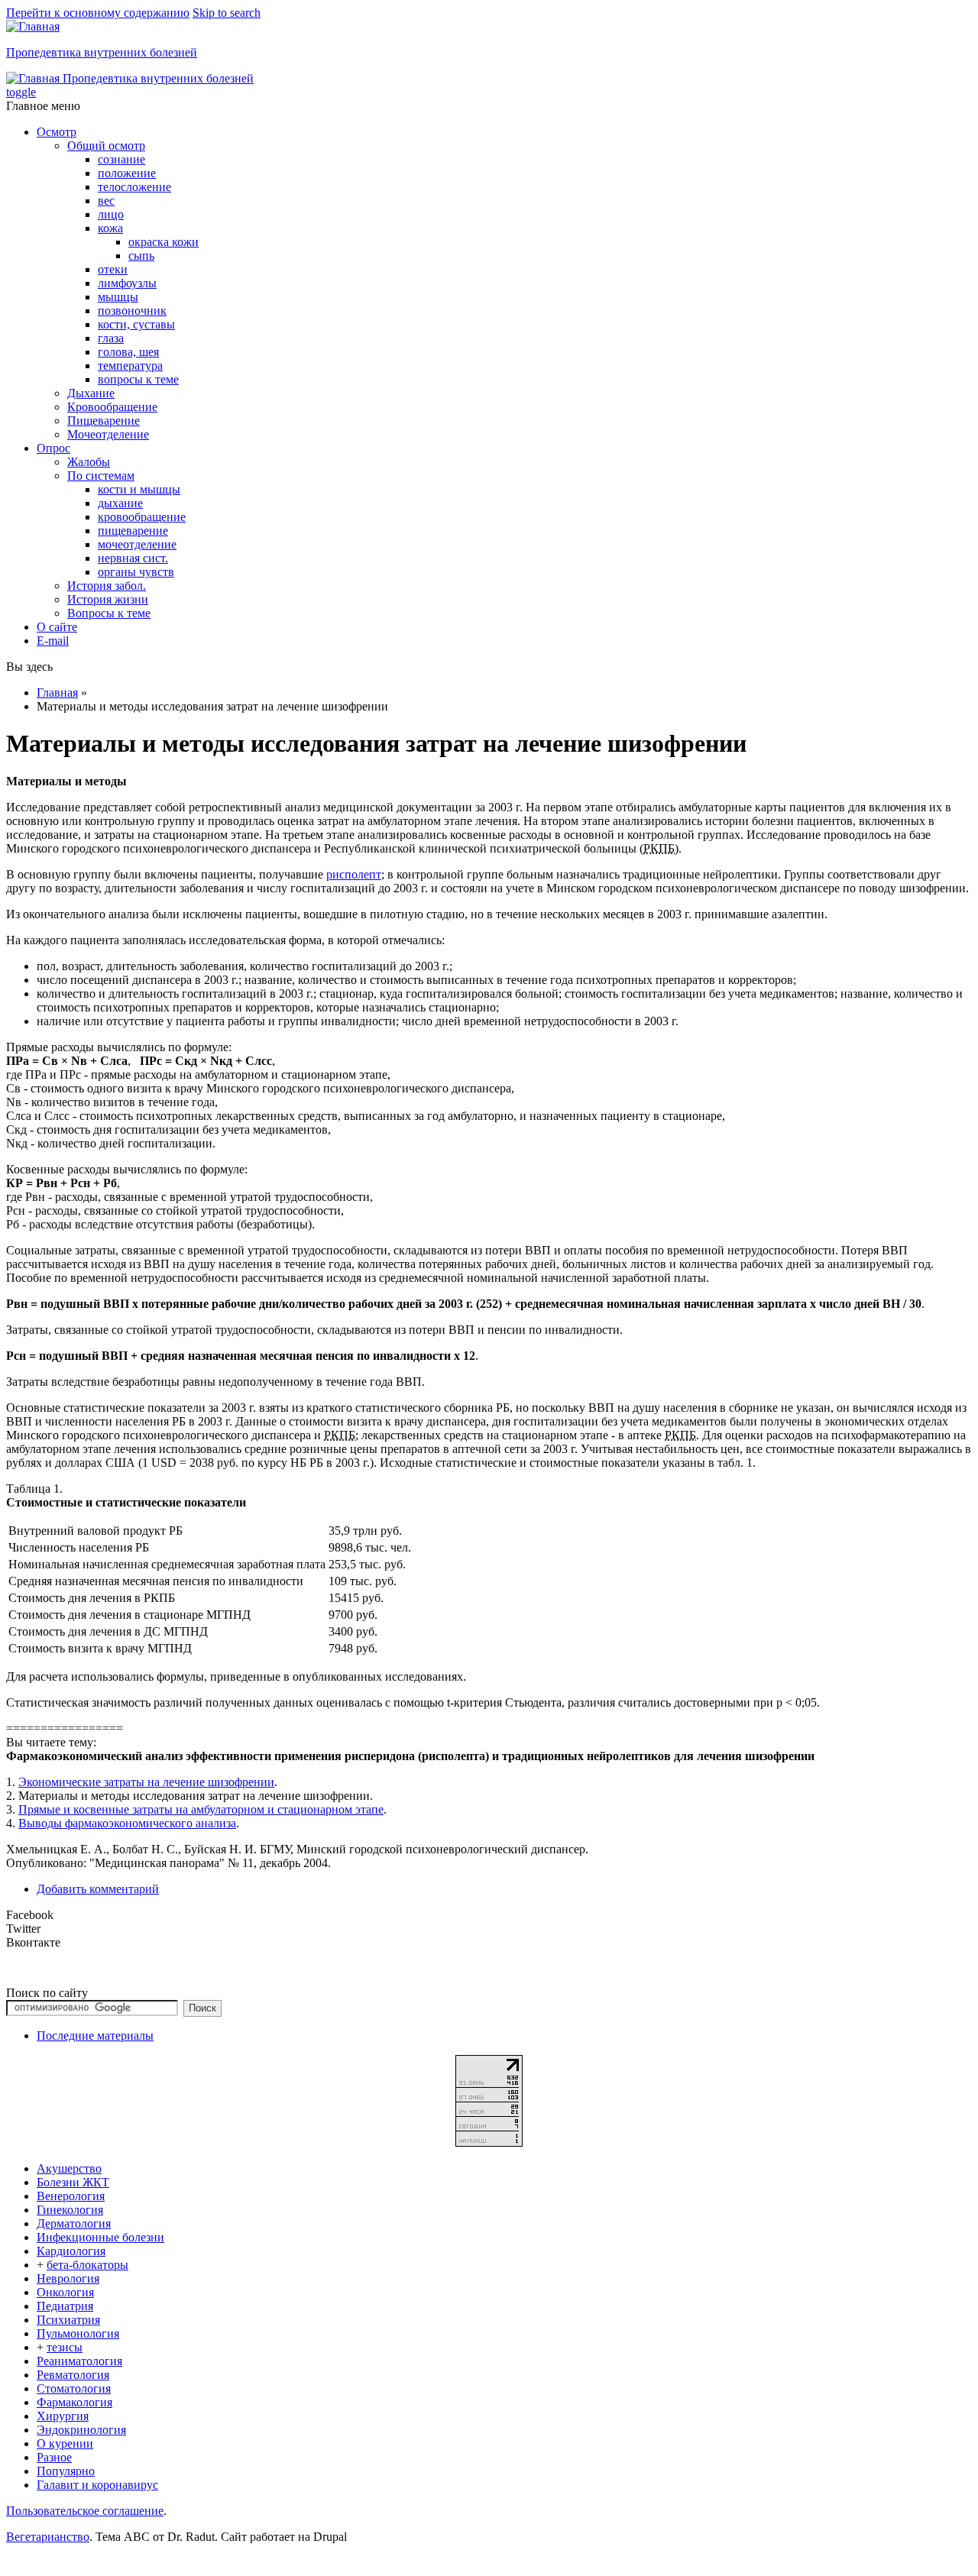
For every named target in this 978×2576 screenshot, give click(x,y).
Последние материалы (95, 2036)
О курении (65, 2443)
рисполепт (354, 874)
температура (130, 366)
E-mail (53, 641)
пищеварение (133, 531)
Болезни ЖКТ (73, 2182)
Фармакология (74, 2402)
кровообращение (142, 517)
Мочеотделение (108, 434)
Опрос (53, 448)
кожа (110, 228)
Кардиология (71, 2251)
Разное (54, 2457)
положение (127, 173)
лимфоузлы (127, 283)
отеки (113, 269)
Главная (57, 693)
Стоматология (74, 2388)
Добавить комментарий (98, 1889)
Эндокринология (81, 2430)
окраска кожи (164, 242)
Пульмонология (78, 2333)
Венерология (71, 2196)
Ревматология (73, 2375)
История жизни (108, 599)
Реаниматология (79, 2361)
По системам (101, 476)
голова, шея (128, 352)
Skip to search (227, 13)
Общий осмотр (106, 146)
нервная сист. (133, 558)
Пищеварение (104, 421)
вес (106, 201)
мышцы (118, 297)
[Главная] (33, 26)
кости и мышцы (139, 489)
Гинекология (70, 2210)
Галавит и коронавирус (97, 2485)
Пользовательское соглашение (85, 2511)
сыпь (141, 256)
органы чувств (136, 572)
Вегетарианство (48, 2537)
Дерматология (74, 2223)
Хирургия (63, 2416)
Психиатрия (68, 2320)
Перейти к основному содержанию (98, 13)
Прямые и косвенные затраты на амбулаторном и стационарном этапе (201, 1809)
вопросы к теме (138, 379)
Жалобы (89, 462)
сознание (121, 159)
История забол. (107, 586)
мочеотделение (137, 544)
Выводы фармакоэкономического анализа (127, 1823)
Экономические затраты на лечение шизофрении (146, 1782)
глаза (111, 338)
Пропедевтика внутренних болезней (102, 52)
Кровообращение (112, 407)
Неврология (68, 2278)
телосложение (134, 187)
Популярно (66, 2471)
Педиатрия (65, 2306)
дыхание (120, 503)
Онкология (65, 2292)
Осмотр (57, 132)
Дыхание (91, 393)
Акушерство (69, 2168)
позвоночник (132, 311)
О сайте (57, 627)
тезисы (65, 2347)
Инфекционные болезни (100, 2237)
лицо (111, 214)
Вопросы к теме (109, 613)
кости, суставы (136, 324)
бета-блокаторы (87, 2265)
